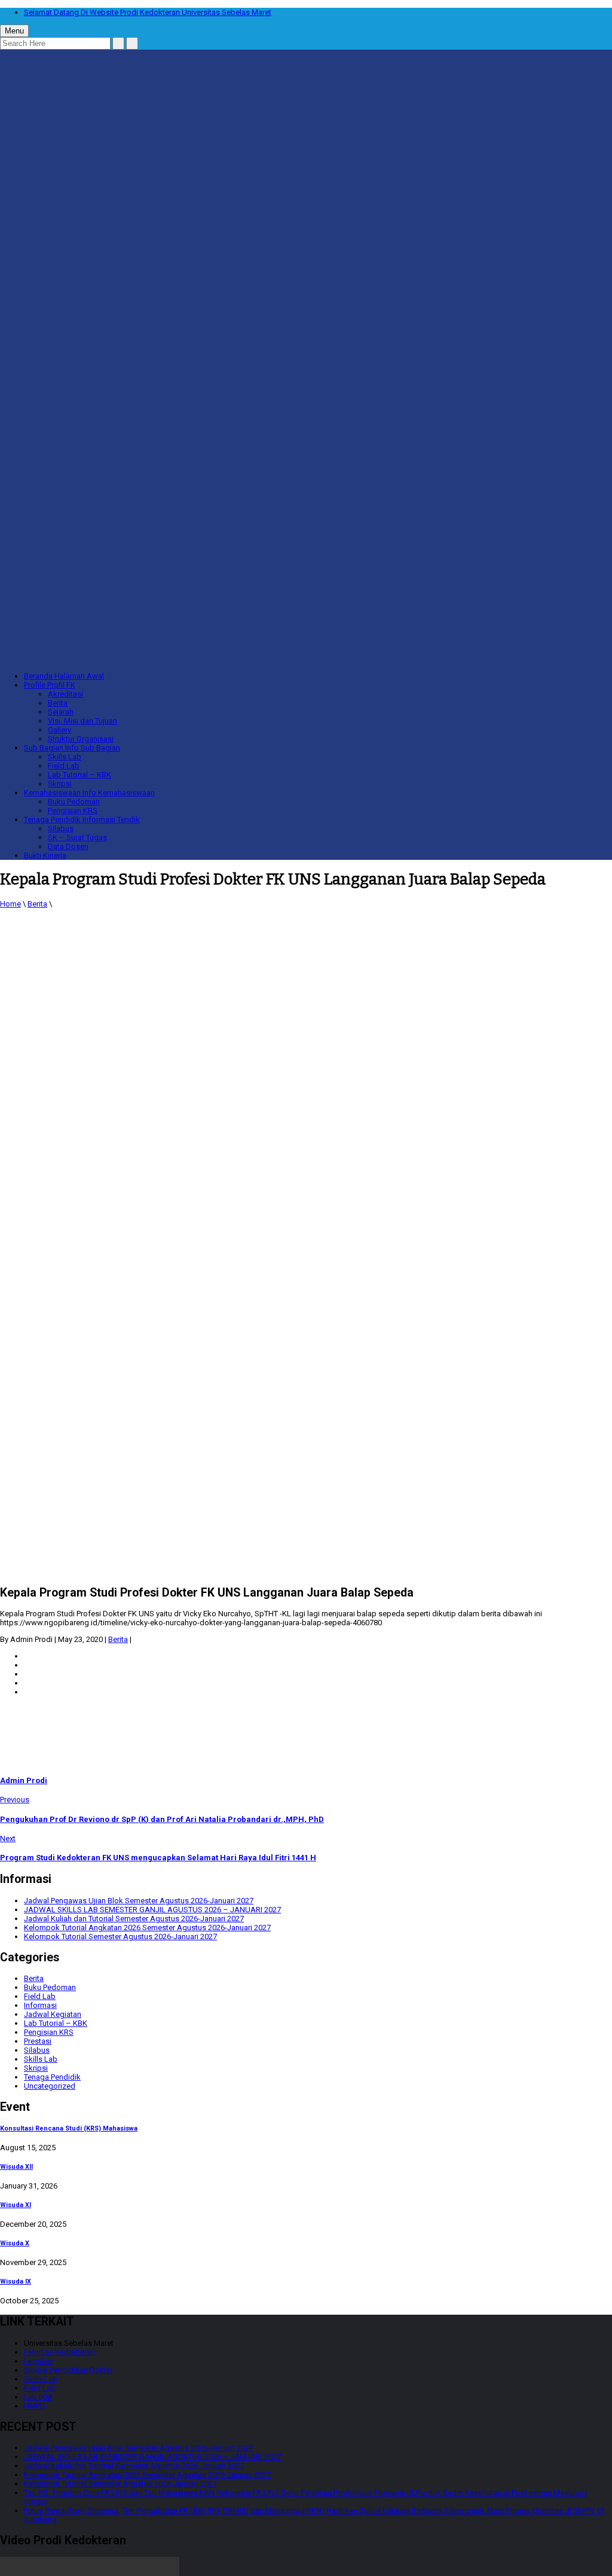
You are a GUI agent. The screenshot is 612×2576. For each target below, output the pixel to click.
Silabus (61, 828)
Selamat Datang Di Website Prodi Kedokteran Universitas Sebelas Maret (148, 12)
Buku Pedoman (74, 802)
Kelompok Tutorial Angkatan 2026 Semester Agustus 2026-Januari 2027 (147, 1928)
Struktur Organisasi (81, 739)
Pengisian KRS (73, 811)
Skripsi (60, 784)
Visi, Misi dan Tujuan (82, 721)
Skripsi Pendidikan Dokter (68, 2370)
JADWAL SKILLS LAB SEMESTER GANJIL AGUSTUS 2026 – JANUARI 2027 (152, 1910)
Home (10, 904)
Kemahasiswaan (89, 793)
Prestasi (38, 2041)
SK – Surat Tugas (77, 837)
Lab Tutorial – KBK (79, 775)
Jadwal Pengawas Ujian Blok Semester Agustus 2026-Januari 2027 (139, 1901)
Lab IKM (38, 2397)
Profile (50, 685)
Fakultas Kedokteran (59, 2352)
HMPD (35, 2406)
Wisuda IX (16, 2282)
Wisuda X (15, 2243)
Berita (58, 703)
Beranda (64, 676)
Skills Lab (65, 757)
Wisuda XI (16, 2205)
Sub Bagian (72, 748)
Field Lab (64, 766)
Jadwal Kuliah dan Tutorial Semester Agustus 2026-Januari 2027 (134, 1919)
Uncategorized (50, 2086)
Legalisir (39, 2361)
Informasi (40, 2005)
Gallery (59, 730)
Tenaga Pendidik (82, 820)
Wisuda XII (16, 2167)
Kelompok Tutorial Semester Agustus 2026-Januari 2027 (120, 1936)
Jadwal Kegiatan (53, 2014)
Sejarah (61, 712)
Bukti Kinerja (45, 855)
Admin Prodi (24, 1780)
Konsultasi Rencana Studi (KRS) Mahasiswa (69, 2128)
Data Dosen (68, 846)
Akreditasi (65, 694)
